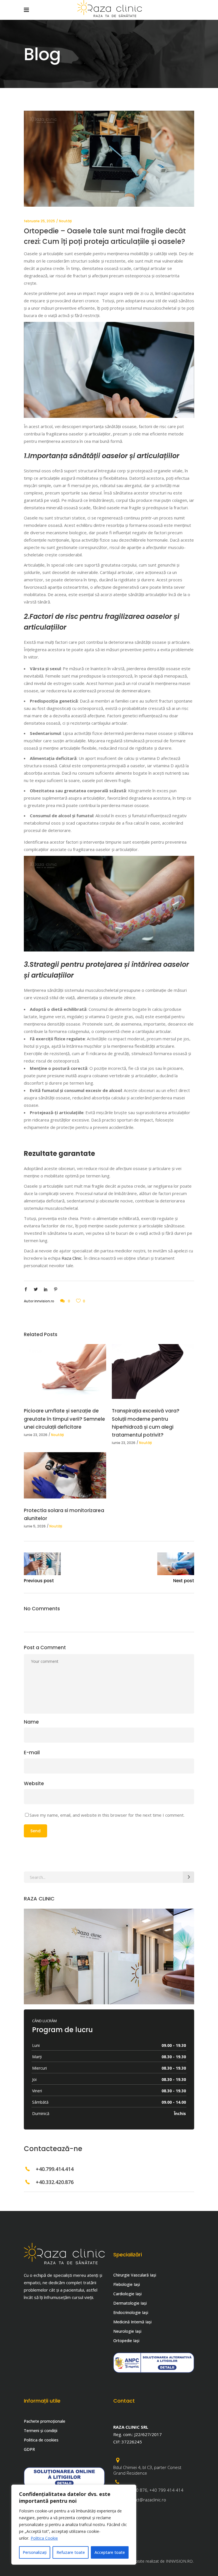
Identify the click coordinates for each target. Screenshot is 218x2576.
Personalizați (35, 2552)
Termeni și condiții (41, 2431)
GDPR (29, 2449)
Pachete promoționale (45, 2421)
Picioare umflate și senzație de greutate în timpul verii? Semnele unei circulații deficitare (64, 1419)
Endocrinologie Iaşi (131, 2312)
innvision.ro (44, 1301)
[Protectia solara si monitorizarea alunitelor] (65, 1475)
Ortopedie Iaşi (126, 2341)
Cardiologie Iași (127, 2294)
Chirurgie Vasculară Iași (135, 2275)
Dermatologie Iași (130, 2303)
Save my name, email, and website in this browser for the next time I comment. (107, 1815)
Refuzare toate (71, 2552)
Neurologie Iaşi (127, 2331)
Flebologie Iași (127, 2284)
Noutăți (65, 221)
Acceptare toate (110, 2552)
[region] (74, 2525)
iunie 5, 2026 (35, 1526)
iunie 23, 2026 (36, 1435)
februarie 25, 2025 (39, 221)
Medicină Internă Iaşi (132, 2322)
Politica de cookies (41, 2440)
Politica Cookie (44, 2538)
